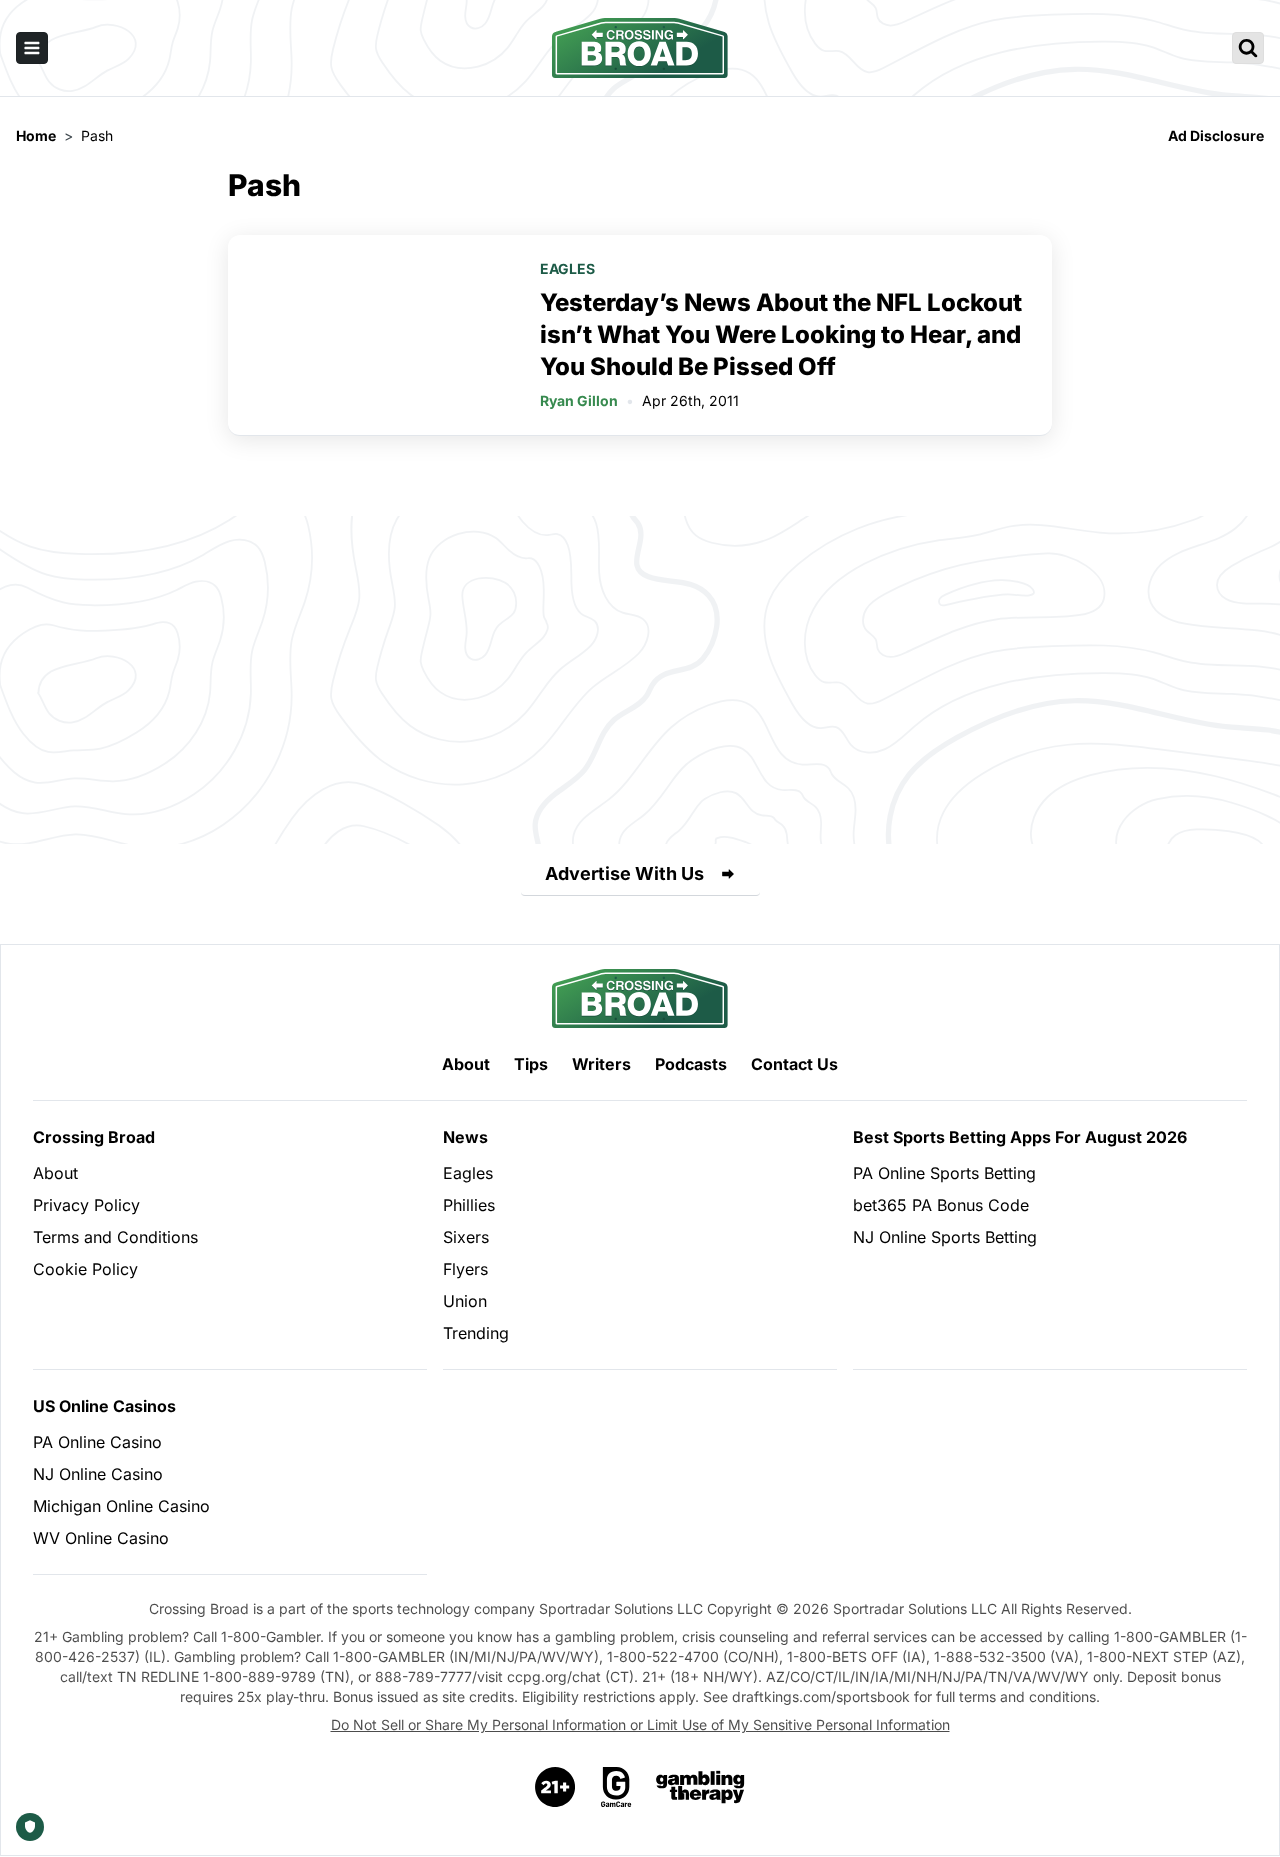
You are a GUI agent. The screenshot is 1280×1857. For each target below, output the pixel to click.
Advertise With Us (624, 873)
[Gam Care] (616, 1787)
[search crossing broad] (1248, 48)
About (466, 1064)
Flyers (465, 1269)
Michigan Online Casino (121, 1506)
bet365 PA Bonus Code (941, 1205)
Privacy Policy (86, 1205)
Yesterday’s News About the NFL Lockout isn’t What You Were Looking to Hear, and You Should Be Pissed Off (781, 334)
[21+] (556, 1787)
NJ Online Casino (98, 1474)
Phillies (469, 1205)
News (465, 1137)
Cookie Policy (85, 1269)
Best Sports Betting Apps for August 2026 (1020, 1137)
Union (465, 1301)
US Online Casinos (104, 1406)
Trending (476, 1333)
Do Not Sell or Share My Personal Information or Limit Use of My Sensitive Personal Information (640, 1724)
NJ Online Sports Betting (945, 1237)
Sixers (466, 1237)
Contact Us (794, 1064)
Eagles (567, 268)
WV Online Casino (101, 1538)
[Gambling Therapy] (700, 1787)
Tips (531, 1064)
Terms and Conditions (115, 1237)
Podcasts (691, 1064)
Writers (601, 1064)
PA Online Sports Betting (944, 1173)
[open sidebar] (32, 48)
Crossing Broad (94, 1137)
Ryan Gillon (579, 400)
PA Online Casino (97, 1442)
